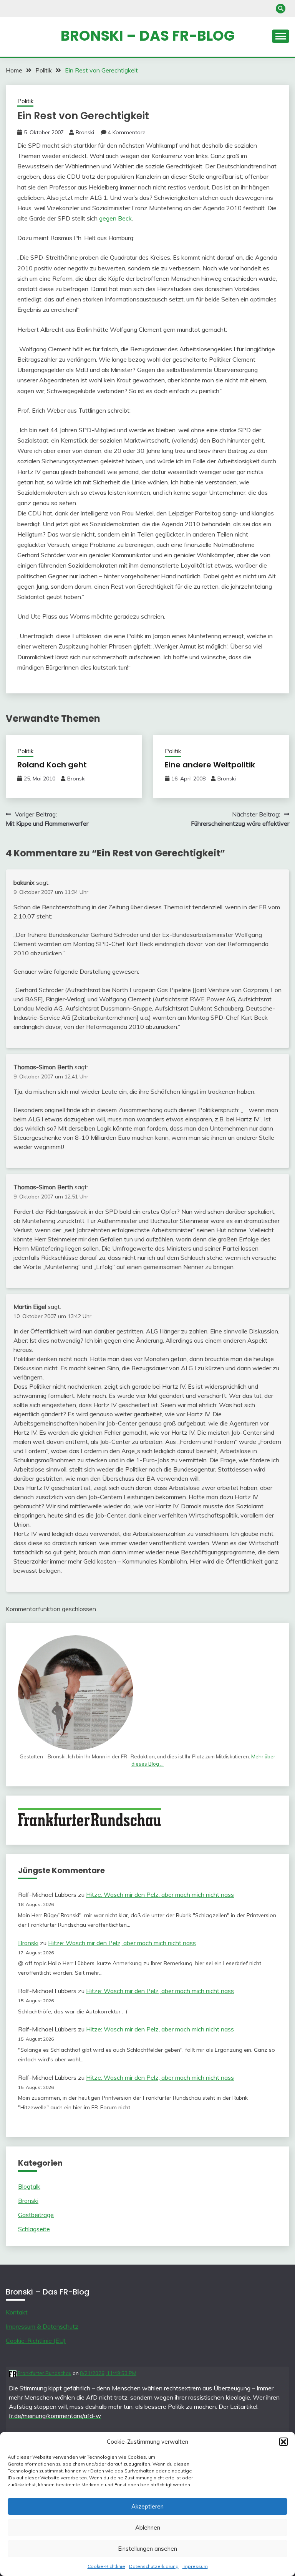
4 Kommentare (127, 132)
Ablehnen (148, 2527)
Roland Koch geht (52, 765)
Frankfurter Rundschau (44, 2373)
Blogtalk (29, 2186)
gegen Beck (115, 218)
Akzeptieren (147, 2506)
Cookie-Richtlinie (106, 2566)
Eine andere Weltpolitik (210, 765)
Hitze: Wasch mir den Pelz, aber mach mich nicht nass (160, 1895)
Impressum (195, 2566)
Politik (25, 101)
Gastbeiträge (36, 2215)
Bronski (85, 132)
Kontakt (17, 2312)
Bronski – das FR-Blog (148, 36)
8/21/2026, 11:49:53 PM (108, 2373)
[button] (283, 2442)
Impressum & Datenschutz (42, 2326)
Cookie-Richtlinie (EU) (36, 2341)
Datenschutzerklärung (154, 2566)
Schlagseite (34, 2229)
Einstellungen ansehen (147, 2549)
